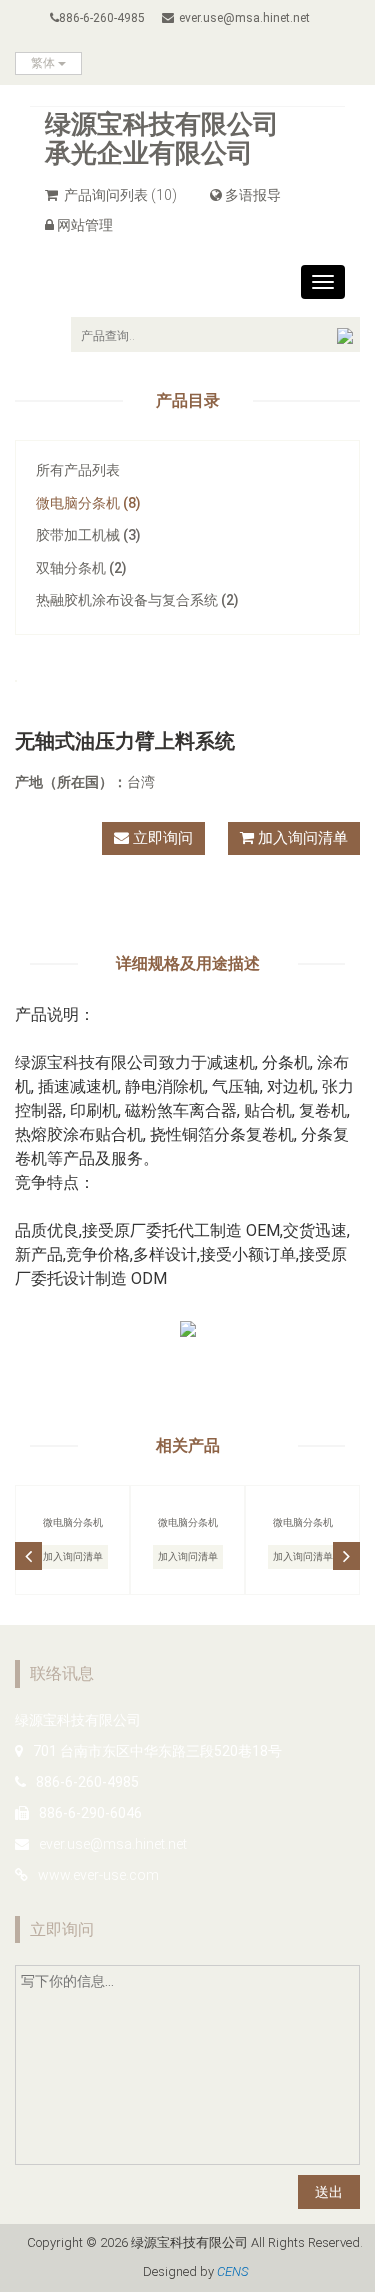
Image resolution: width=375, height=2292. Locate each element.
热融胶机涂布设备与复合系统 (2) (137, 600)
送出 (329, 2192)
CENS (232, 2271)
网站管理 (85, 225)
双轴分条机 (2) (81, 568)
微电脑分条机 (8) (88, 503)
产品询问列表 (119, 195)
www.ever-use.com (98, 1875)
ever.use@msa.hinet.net (244, 18)
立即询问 (161, 838)
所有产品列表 (78, 470)
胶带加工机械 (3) (88, 535)
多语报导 (253, 195)
